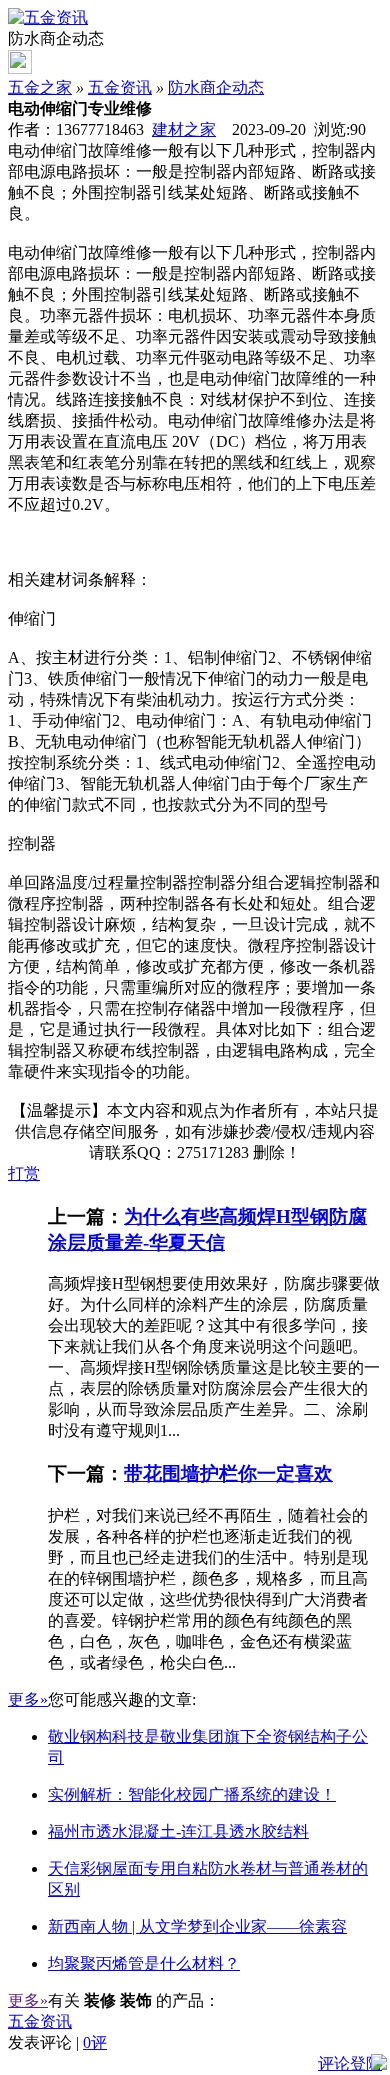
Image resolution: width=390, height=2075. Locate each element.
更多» (28, 1699)
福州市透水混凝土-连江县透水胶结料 (178, 1831)
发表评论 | (57, 2042)
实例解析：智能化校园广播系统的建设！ (192, 1794)
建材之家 (184, 129)
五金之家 (40, 87)
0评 (95, 2042)
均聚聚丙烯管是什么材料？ (144, 1963)
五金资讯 (120, 87)
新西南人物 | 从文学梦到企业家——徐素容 (197, 1926)
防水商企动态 (216, 87)
